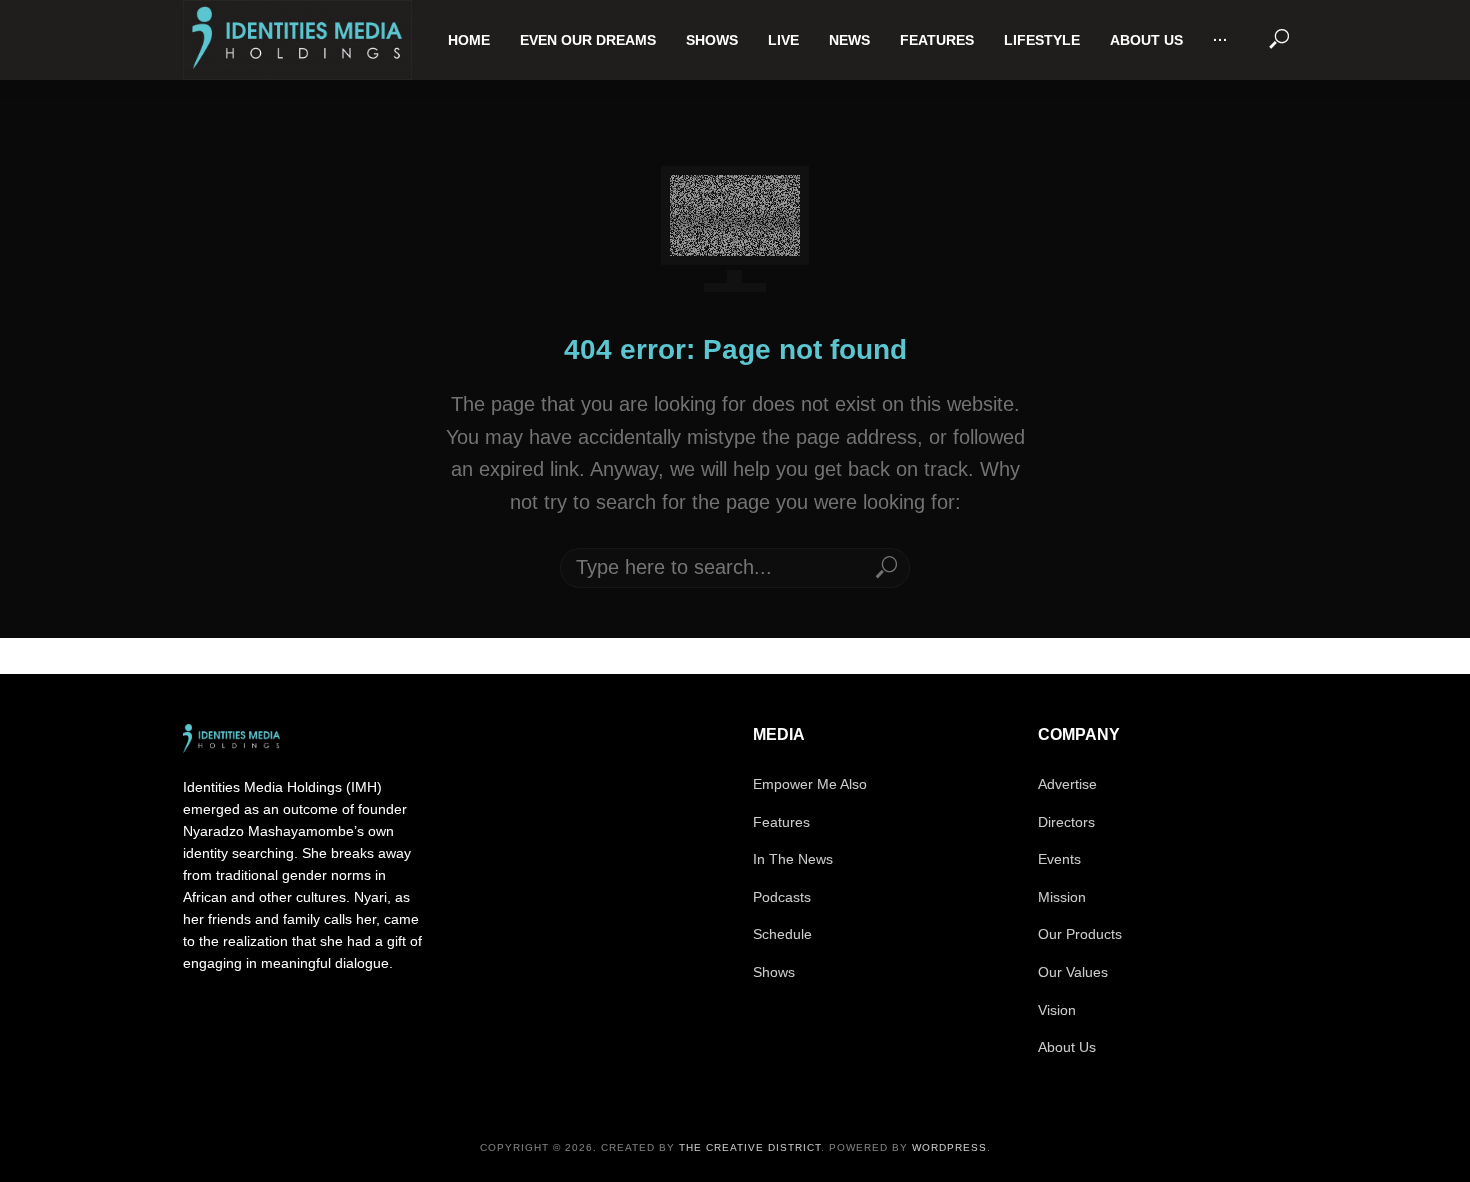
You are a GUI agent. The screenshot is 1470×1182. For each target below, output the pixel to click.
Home (469, 40)
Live (783, 40)
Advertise (1067, 784)
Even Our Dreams (588, 40)
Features (937, 40)
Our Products (1080, 934)
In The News (793, 859)
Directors (1066, 822)
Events (1059, 859)
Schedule (782, 934)
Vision (1057, 1010)
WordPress (949, 1147)
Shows (712, 40)
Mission (1062, 897)
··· (1220, 40)
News (849, 40)
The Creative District (750, 1147)
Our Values (1073, 972)
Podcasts (782, 897)
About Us (1146, 40)
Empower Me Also (810, 784)
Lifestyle (1042, 40)
